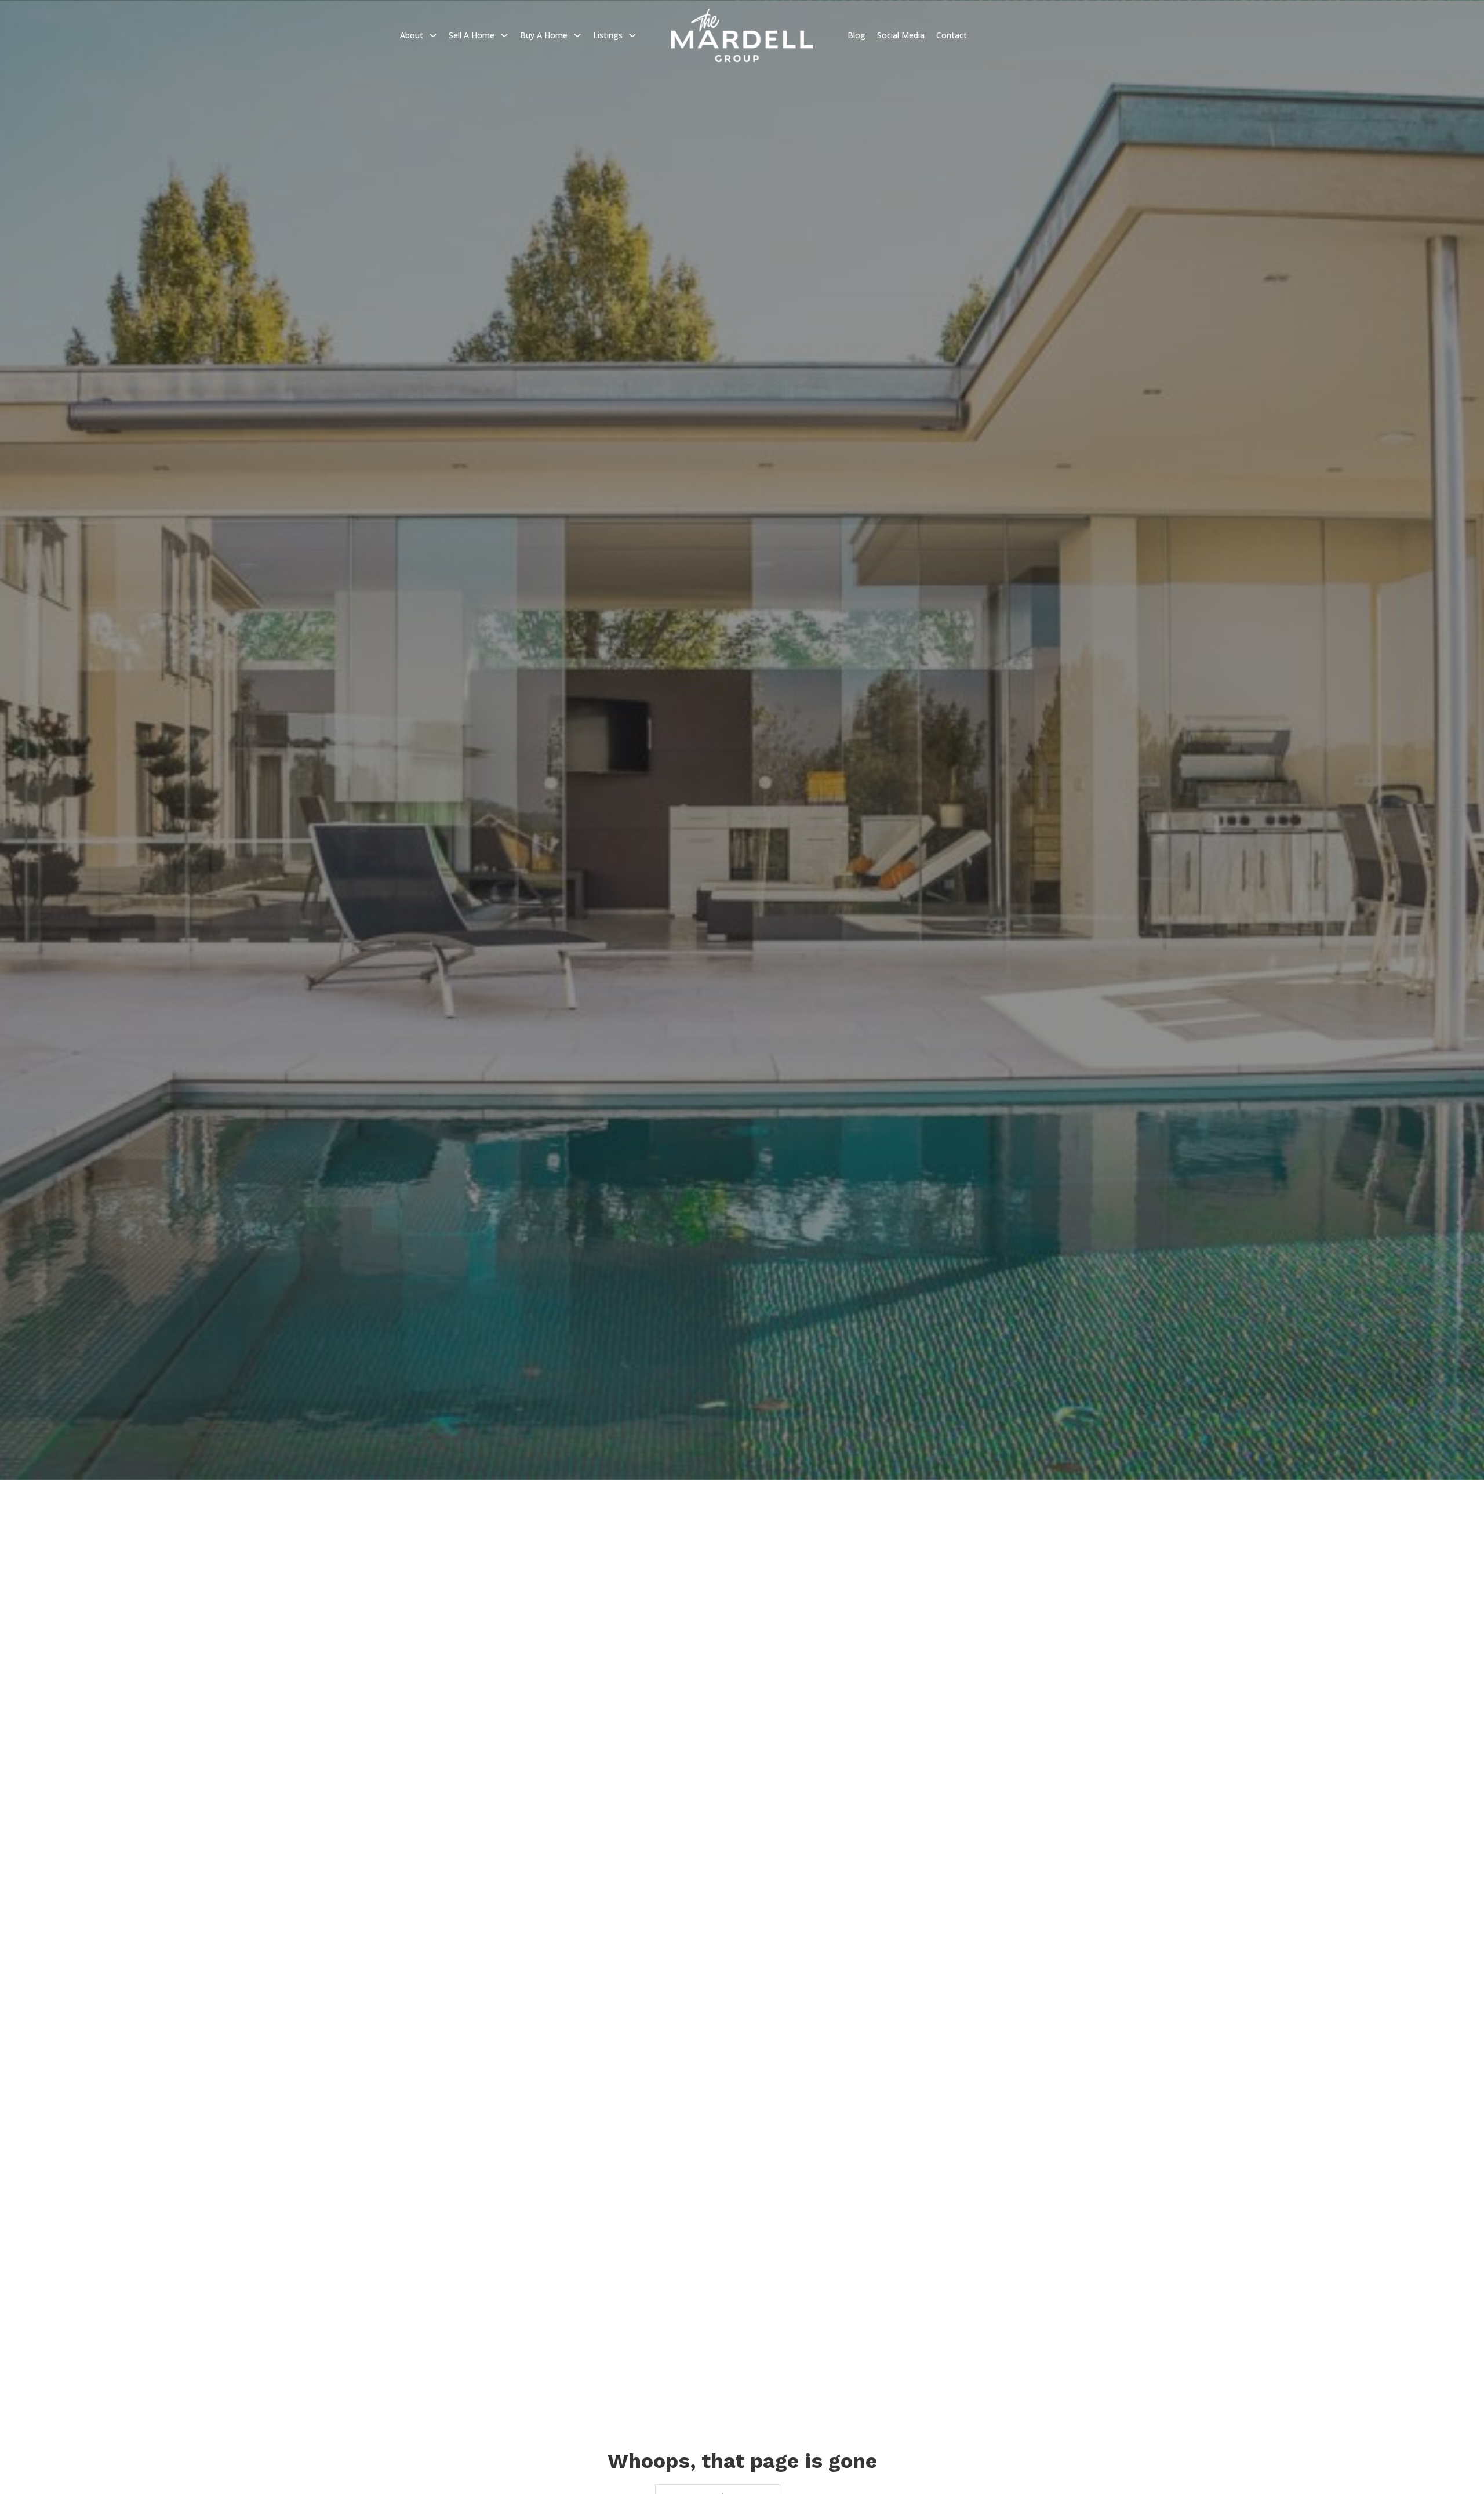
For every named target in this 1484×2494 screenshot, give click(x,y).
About (412, 35)
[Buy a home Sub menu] (577, 35)
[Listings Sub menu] (632, 35)
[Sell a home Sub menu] (504, 35)
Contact (952, 35)
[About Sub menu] (433, 35)
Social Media (901, 35)
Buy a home (544, 35)
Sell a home (472, 35)
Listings (608, 35)
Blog (856, 35)
